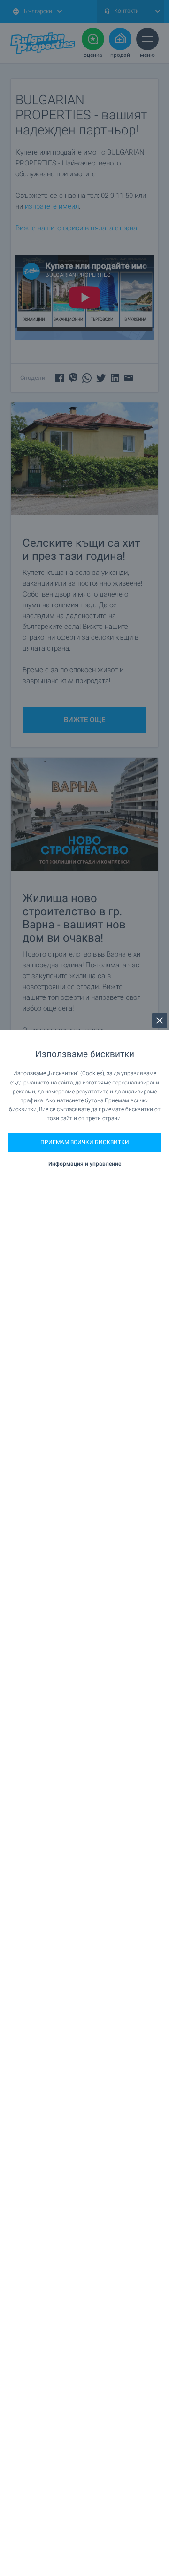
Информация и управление (85, 1164)
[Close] (160, 1021)
